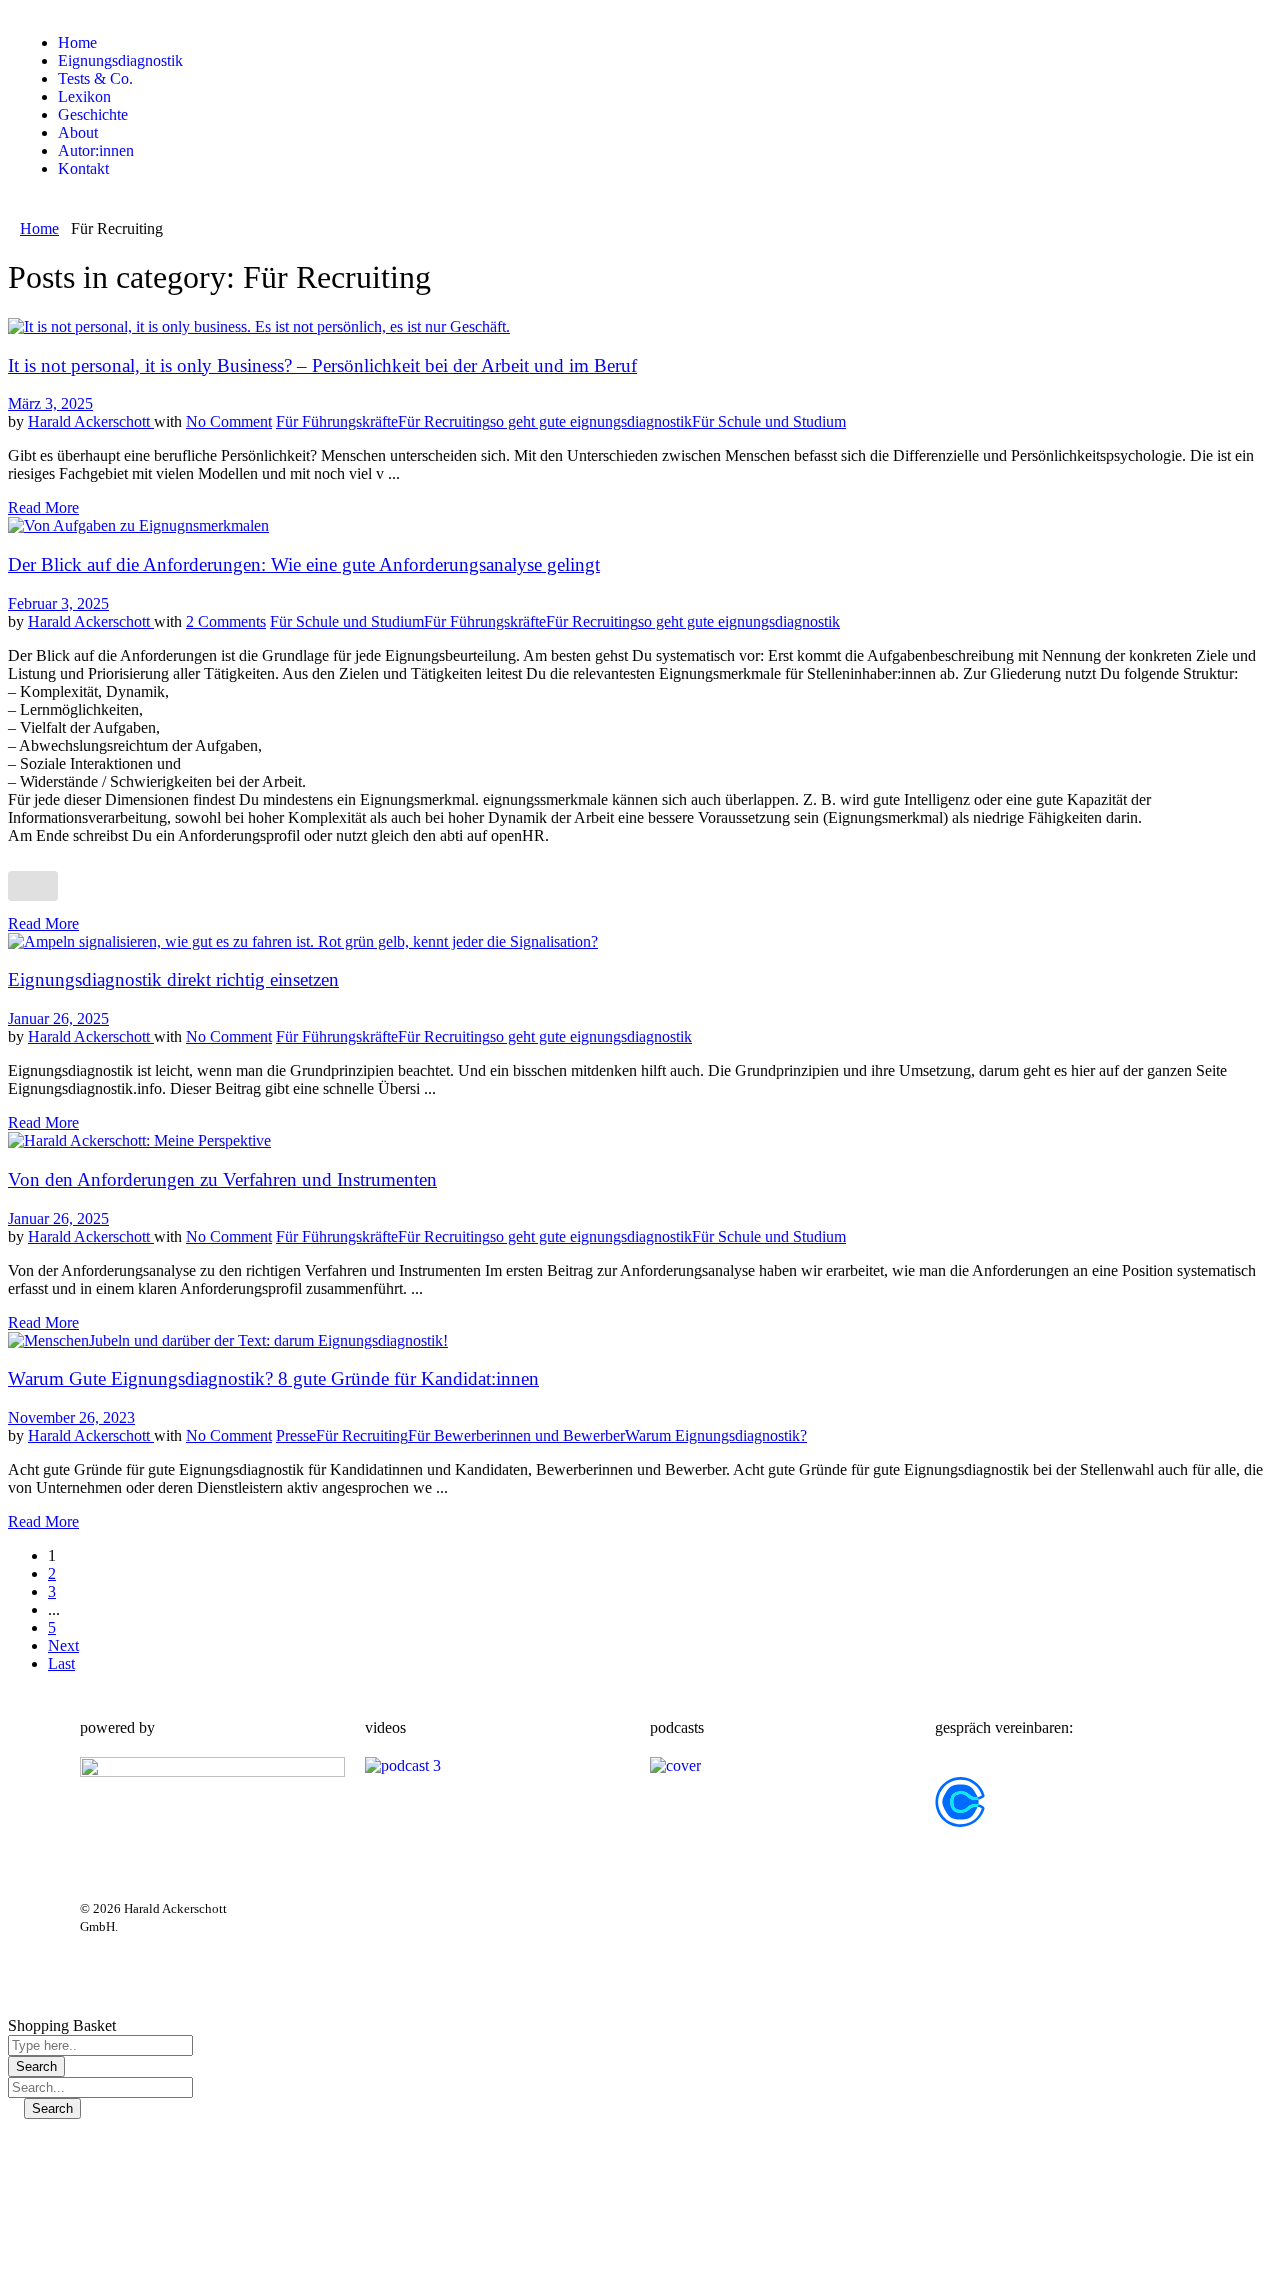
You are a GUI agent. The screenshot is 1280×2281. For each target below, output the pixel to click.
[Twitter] (295, 1924)
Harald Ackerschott (91, 421)
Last (61, 1663)
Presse (296, 1435)
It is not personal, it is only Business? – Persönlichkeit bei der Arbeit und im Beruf (322, 365)
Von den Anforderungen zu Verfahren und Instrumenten (222, 1179)
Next (63, 1645)
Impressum (785, 1923)
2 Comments (226, 621)
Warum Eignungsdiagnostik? (716, 1435)
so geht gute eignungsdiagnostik (591, 421)
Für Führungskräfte (337, 421)
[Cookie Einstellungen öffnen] (158, 2263)
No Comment (229, 421)
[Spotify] (403, 1924)
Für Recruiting (444, 421)
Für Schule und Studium (769, 421)
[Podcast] (295, 1978)
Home (39, 228)
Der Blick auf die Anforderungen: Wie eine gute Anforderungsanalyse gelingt (304, 564)
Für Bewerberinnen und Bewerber (516, 1435)
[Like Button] (33, 886)
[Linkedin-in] (349, 1924)
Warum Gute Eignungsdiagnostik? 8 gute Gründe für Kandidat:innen (273, 1378)
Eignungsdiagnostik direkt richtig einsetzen (173, 979)
